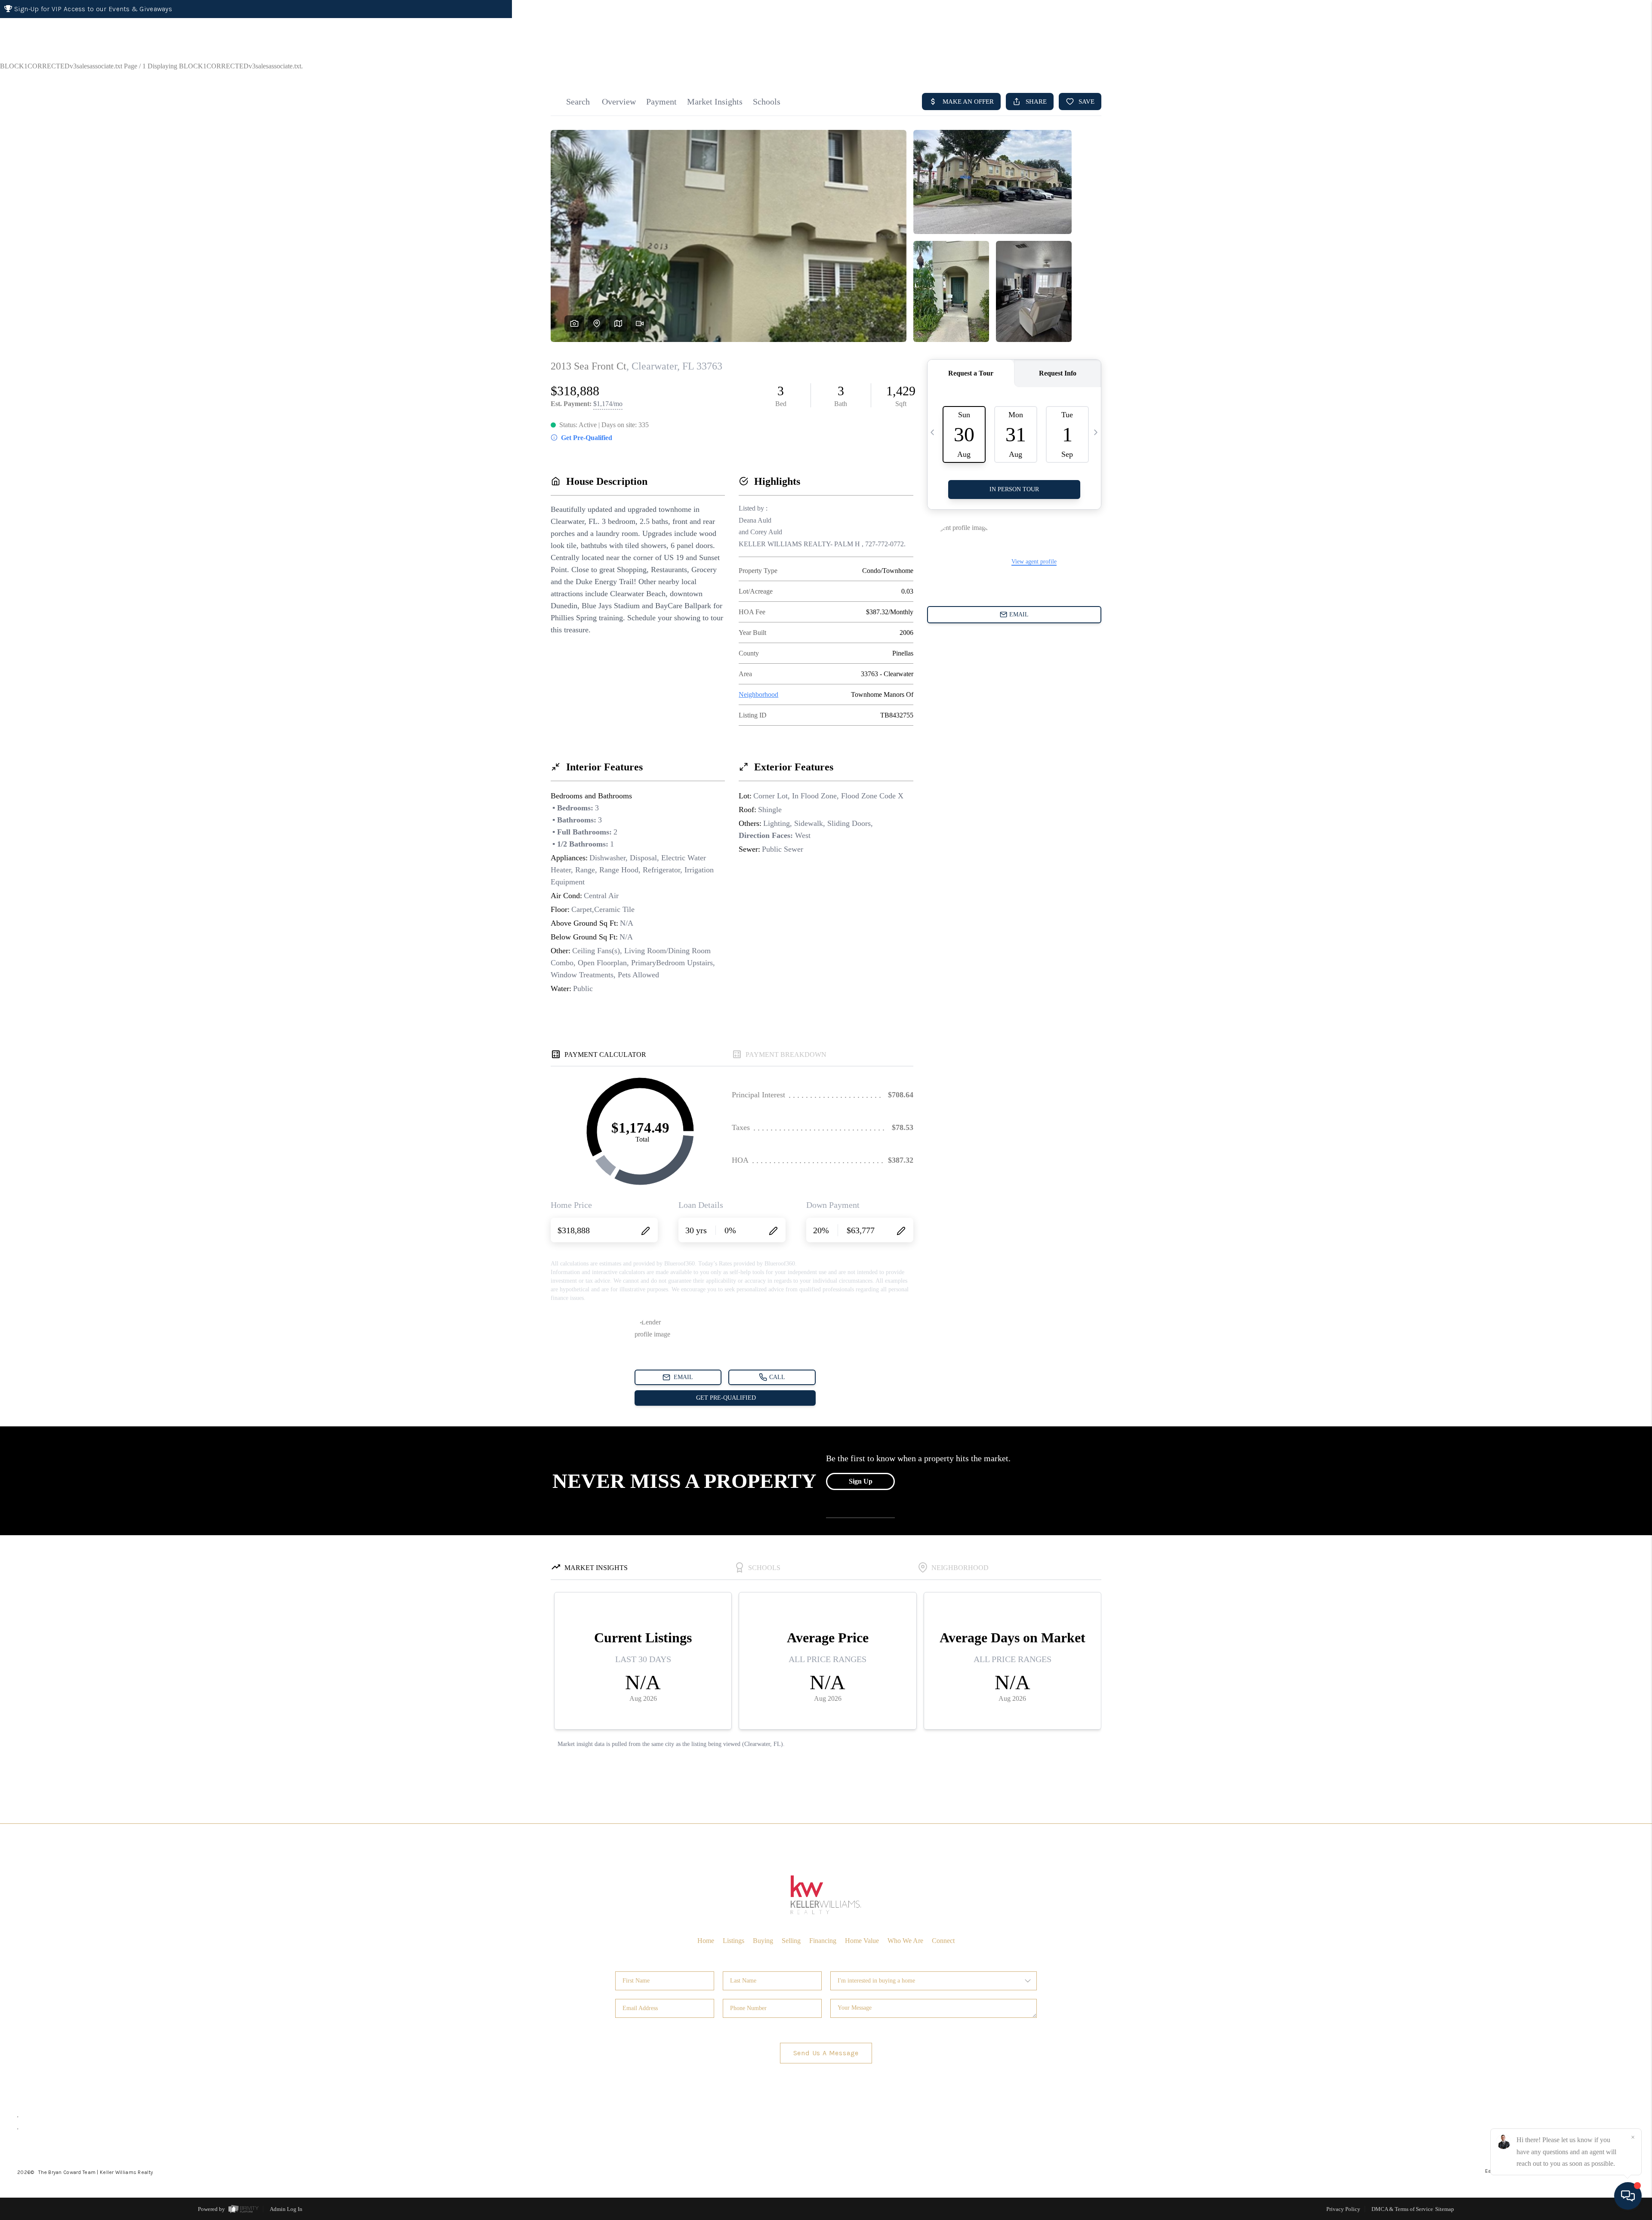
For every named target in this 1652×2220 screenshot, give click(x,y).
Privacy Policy (1343, 2209)
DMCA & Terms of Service (1402, 2209)
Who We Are (905, 1941)
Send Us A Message (826, 2053)
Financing (823, 1941)
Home (1602, 70)
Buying (763, 1941)
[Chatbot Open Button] (1628, 2196)
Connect (943, 1941)
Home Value (862, 1941)
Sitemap (1445, 2209)
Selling (791, 1941)
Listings (734, 1941)
